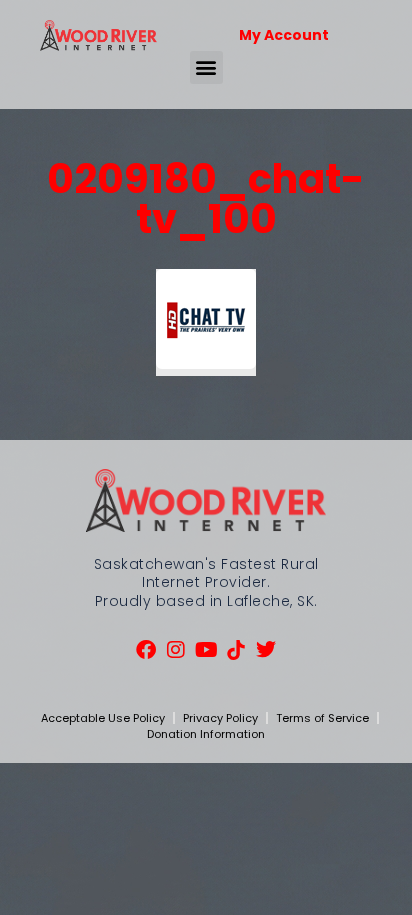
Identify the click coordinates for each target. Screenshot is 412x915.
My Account (284, 35)
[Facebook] (146, 650)
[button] (206, 67)
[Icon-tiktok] (236, 650)
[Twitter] (266, 650)
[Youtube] (206, 650)
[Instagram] (176, 650)
